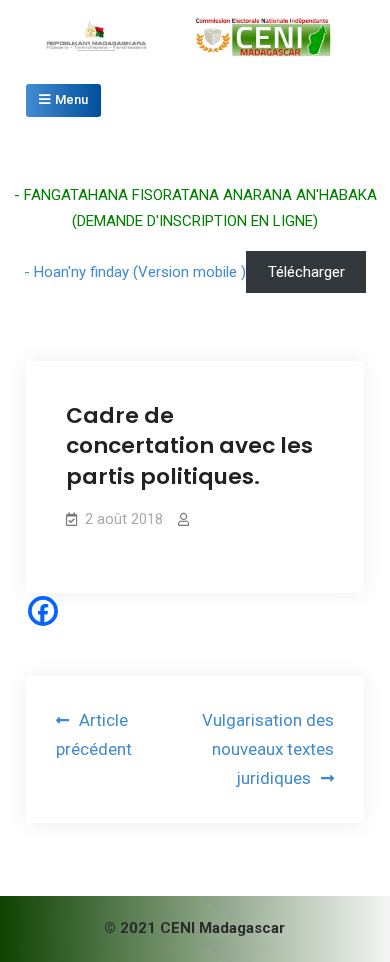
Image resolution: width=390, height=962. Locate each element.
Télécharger (306, 272)
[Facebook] (43, 611)
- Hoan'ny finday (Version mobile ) (135, 272)
